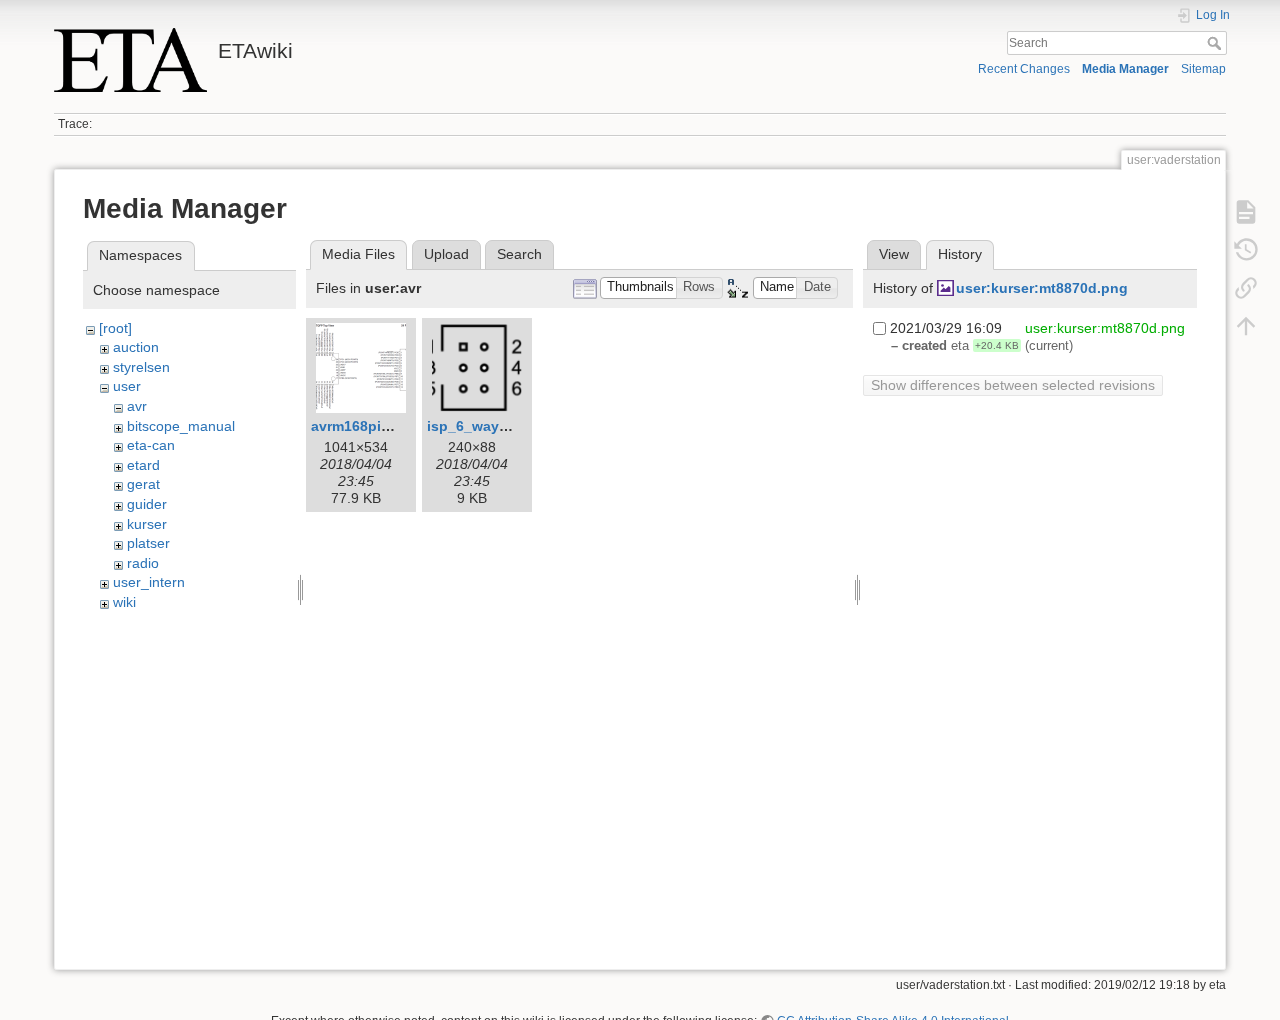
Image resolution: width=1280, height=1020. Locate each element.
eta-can (151, 445)
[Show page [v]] (1246, 212)
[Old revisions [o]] (1246, 250)
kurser (147, 524)
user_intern (149, 582)
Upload (446, 254)
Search (1216, 43)
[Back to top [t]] (1246, 326)
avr (137, 406)
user (127, 386)
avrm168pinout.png (377, 426)
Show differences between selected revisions (1013, 385)
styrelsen (141, 367)
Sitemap (1203, 69)
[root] (115, 328)
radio (143, 563)
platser (148, 543)
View (894, 254)
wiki (124, 602)
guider (147, 504)
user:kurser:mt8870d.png (1042, 288)
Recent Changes (1024, 69)
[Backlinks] (1246, 288)
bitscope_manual (181, 426)
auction (136, 347)
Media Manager (1125, 69)
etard (143, 465)
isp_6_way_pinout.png (505, 426)
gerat (143, 484)
